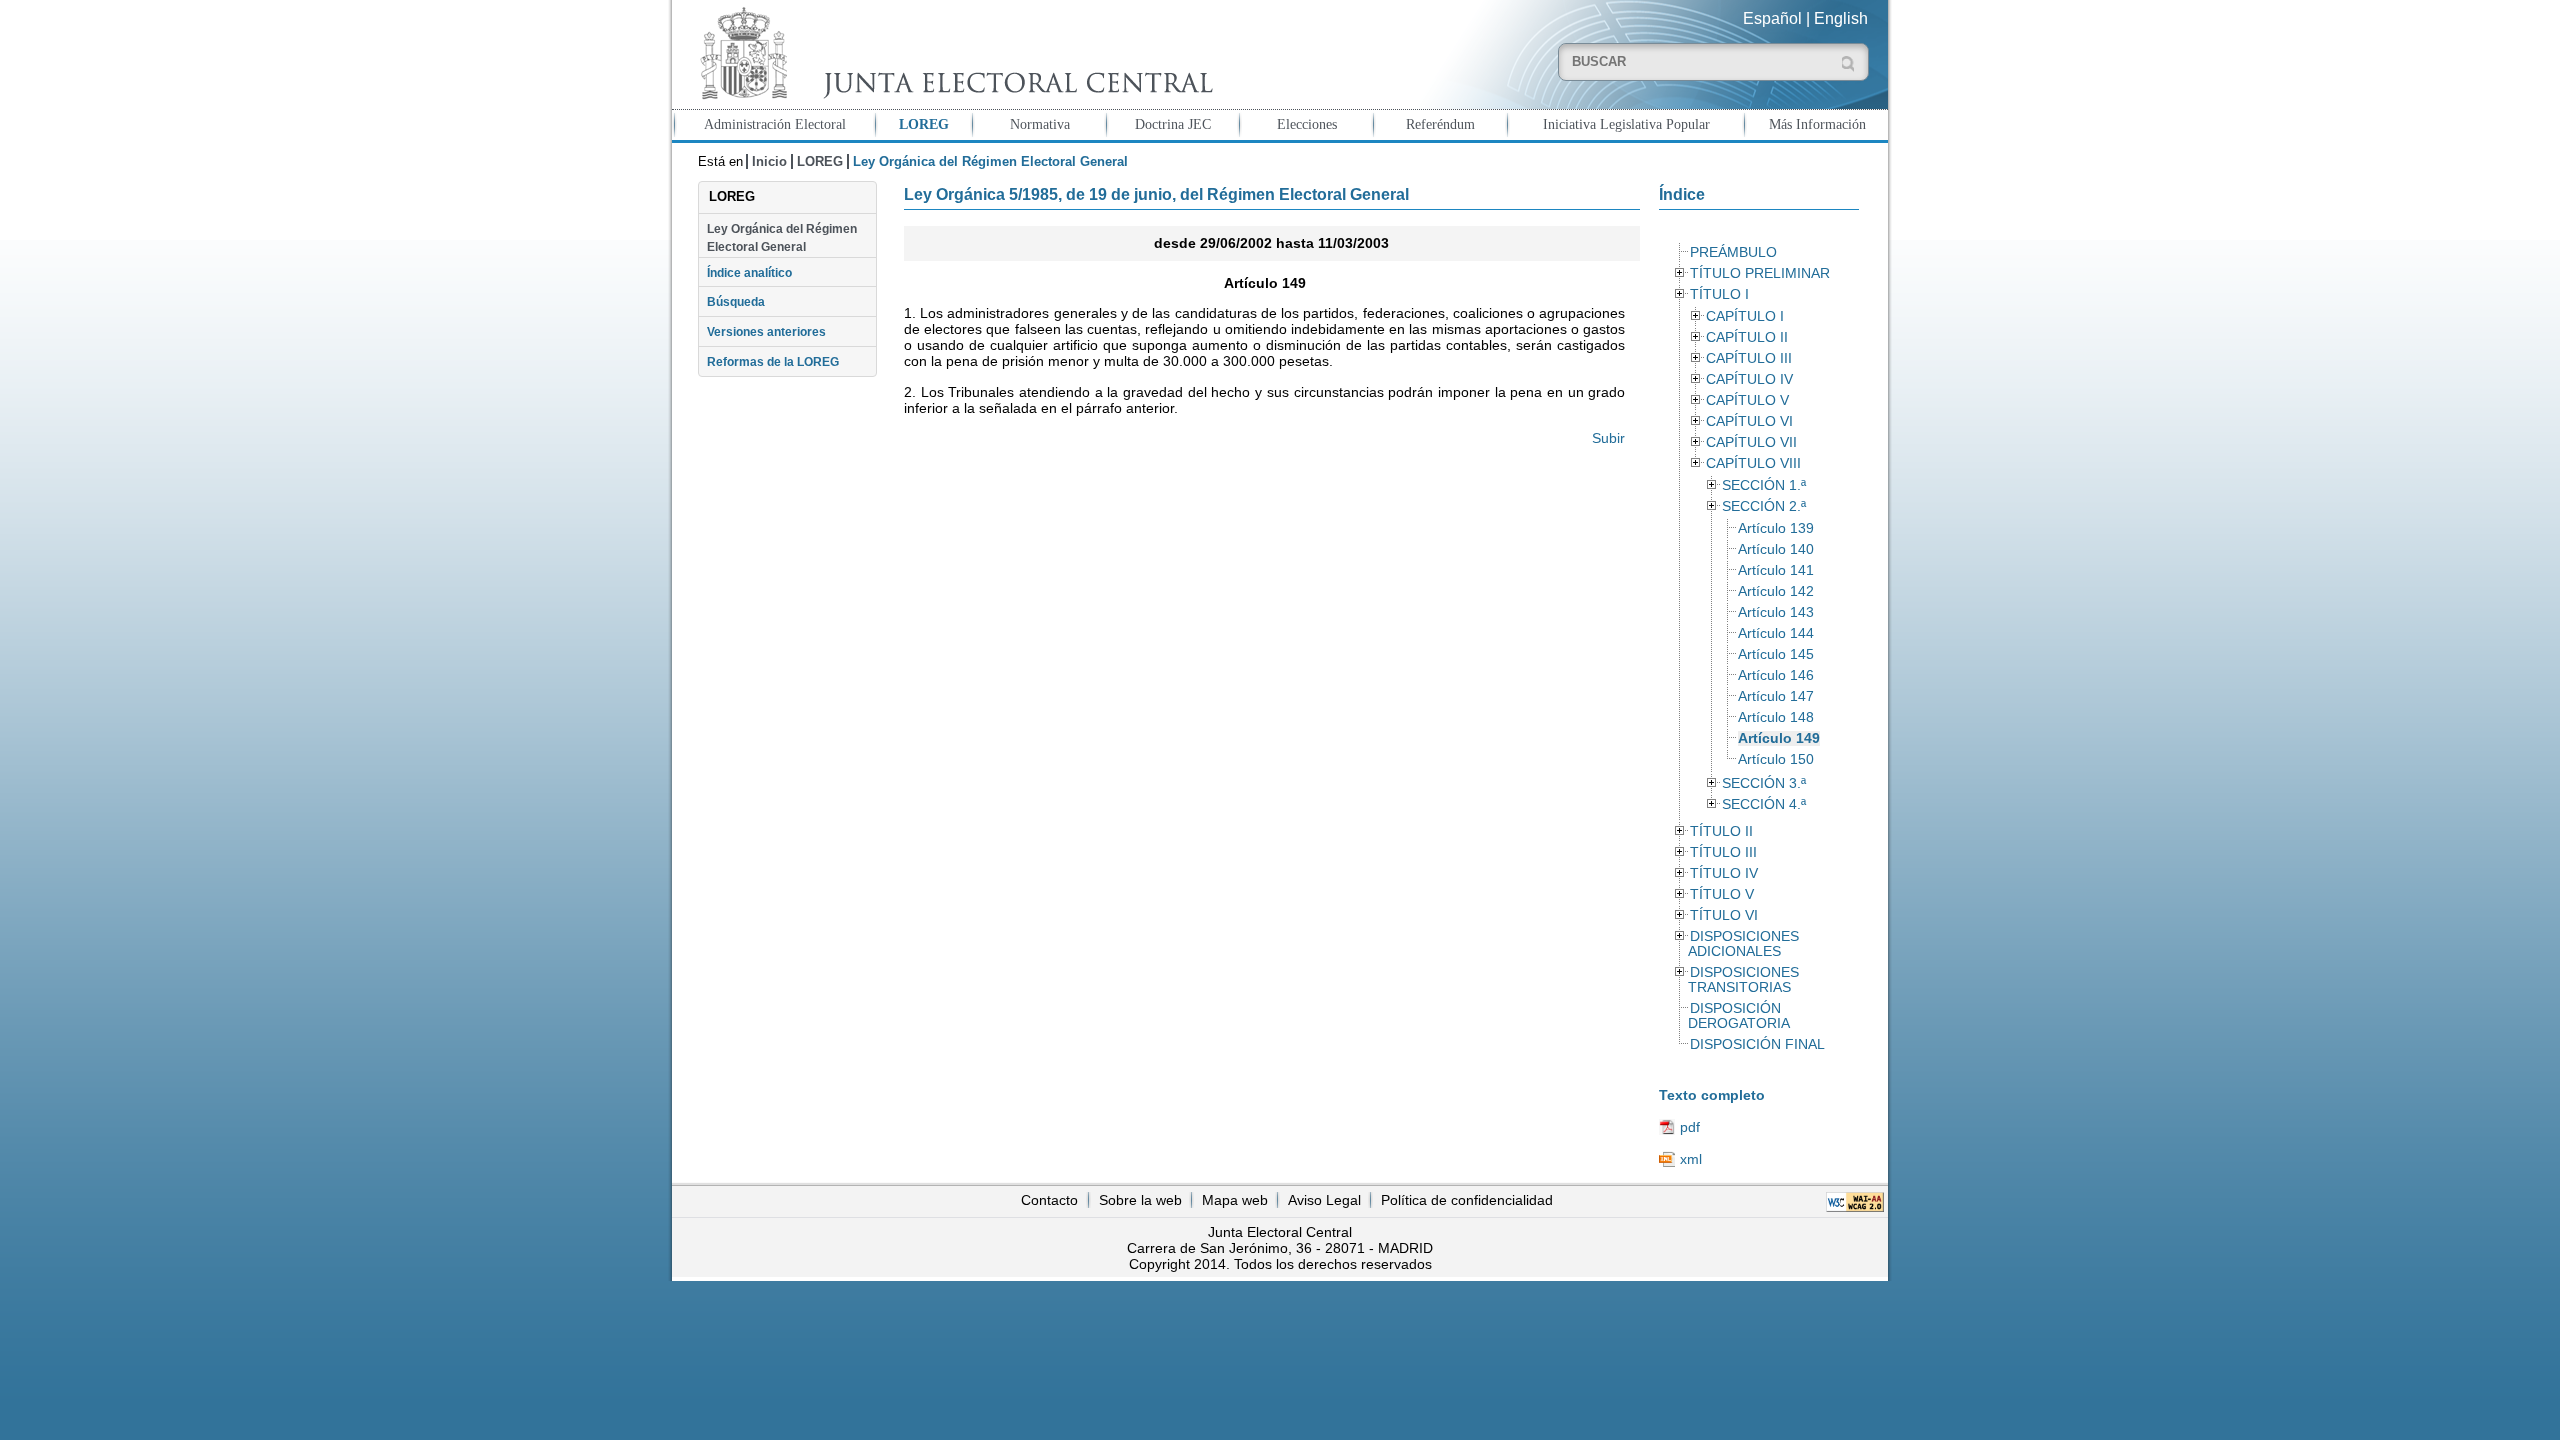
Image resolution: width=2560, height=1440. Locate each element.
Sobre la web (1140, 1200)
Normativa (1040, 124)
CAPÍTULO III (1749, 358)
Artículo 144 (1776, 633)
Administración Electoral (775, 124)
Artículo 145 (1776, 654)
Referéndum (1440, 124)
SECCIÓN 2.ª (1764, 506)
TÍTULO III (1723, 852)
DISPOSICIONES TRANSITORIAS (1743, 980)
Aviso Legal (1324, 1200)
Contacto (1049, 1200)
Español (1772, 18)
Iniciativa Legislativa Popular (1626, 124)
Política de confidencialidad (1467, 1200)
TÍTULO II (1721, 831)
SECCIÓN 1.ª (1764, 485)
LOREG (924, 124)
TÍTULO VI (1724, 915)
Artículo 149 (1779, 738)
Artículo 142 (1776, 591)
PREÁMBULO (1733, 252)
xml (1691, 1159)
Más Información (1817, 124)
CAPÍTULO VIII (1753, 463)
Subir (1608, 438)
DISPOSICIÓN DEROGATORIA (1739, 1016)
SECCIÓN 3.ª (1764, 783)
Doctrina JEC (1173, 124)
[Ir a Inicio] (952, 53)
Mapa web (1235, 1200)
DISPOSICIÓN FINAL (1757, 1044)
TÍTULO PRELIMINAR (1760, 273)
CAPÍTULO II (1747, 337)
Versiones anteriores (766, 332)
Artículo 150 (1776, 759)
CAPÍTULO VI (1749, 421)
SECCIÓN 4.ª (1764, 804)
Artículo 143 (1776, 612)
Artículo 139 (1776, 528)
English (1841, 18)
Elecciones (1307, 124)
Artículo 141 (1776, 570)
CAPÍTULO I (1745, 316)
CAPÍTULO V (1747, 400)
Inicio (769, 161)
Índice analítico (749, 273)
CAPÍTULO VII (1751, 442)
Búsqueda (736, 302)
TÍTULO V (1722, 894)
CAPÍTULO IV (1749, 379)
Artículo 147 (1776, 696)
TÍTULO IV (1724, 873)
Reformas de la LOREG (773, 362)
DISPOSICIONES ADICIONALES (1743, 944)
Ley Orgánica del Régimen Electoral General (782, 238)
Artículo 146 (1776, 675)
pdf (1690, 1127)
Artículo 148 (1776, 717)
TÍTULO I (1719, 294)
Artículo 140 (1776, 549)
